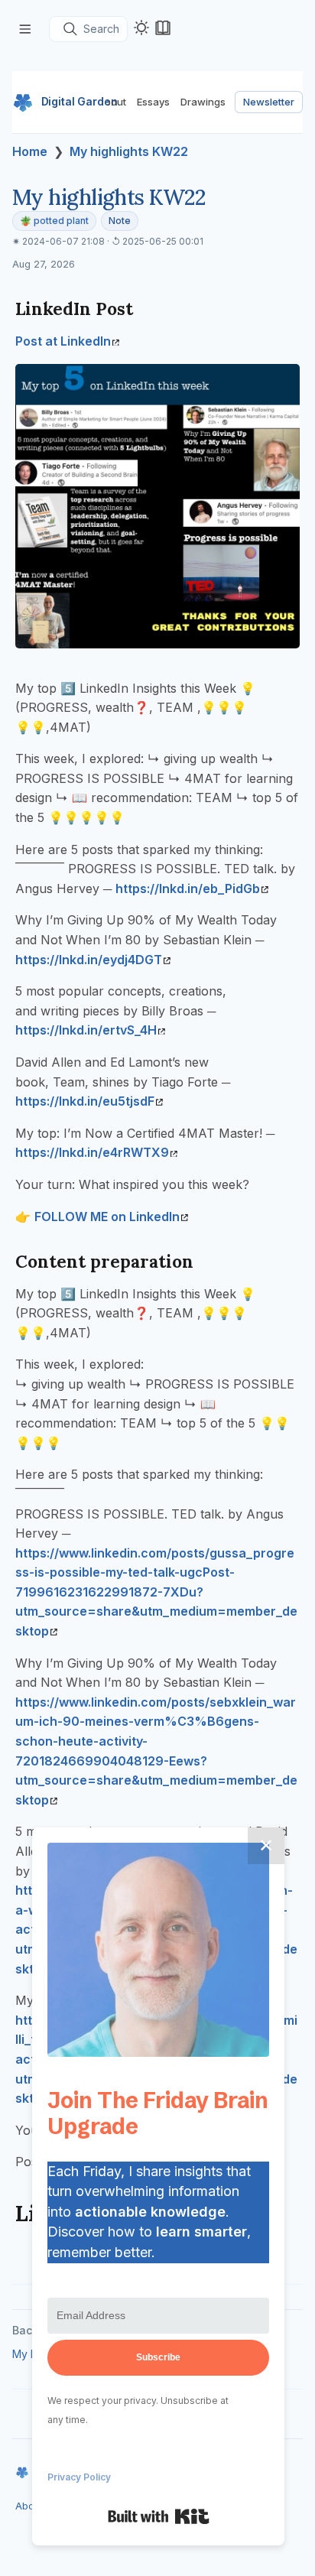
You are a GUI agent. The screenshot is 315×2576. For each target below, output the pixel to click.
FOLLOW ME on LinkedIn (107, 1217)
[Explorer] (25, 29)
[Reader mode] (163, 28)
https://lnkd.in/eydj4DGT (89, 960)
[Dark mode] (141, 28)
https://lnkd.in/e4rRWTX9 (92, 1152)
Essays (153, 102)
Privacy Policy (79, 2477)
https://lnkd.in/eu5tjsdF (85, 1101)
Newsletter (269, 102)
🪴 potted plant (54, 221)
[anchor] (147, 309)
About (112, 102)
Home (30, 151)
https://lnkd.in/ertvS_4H (86, 1030)
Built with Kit (159, 2516)
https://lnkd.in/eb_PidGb (188, 888)
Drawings (203, 102)
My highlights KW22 (129, 151)
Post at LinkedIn (63, 341)
